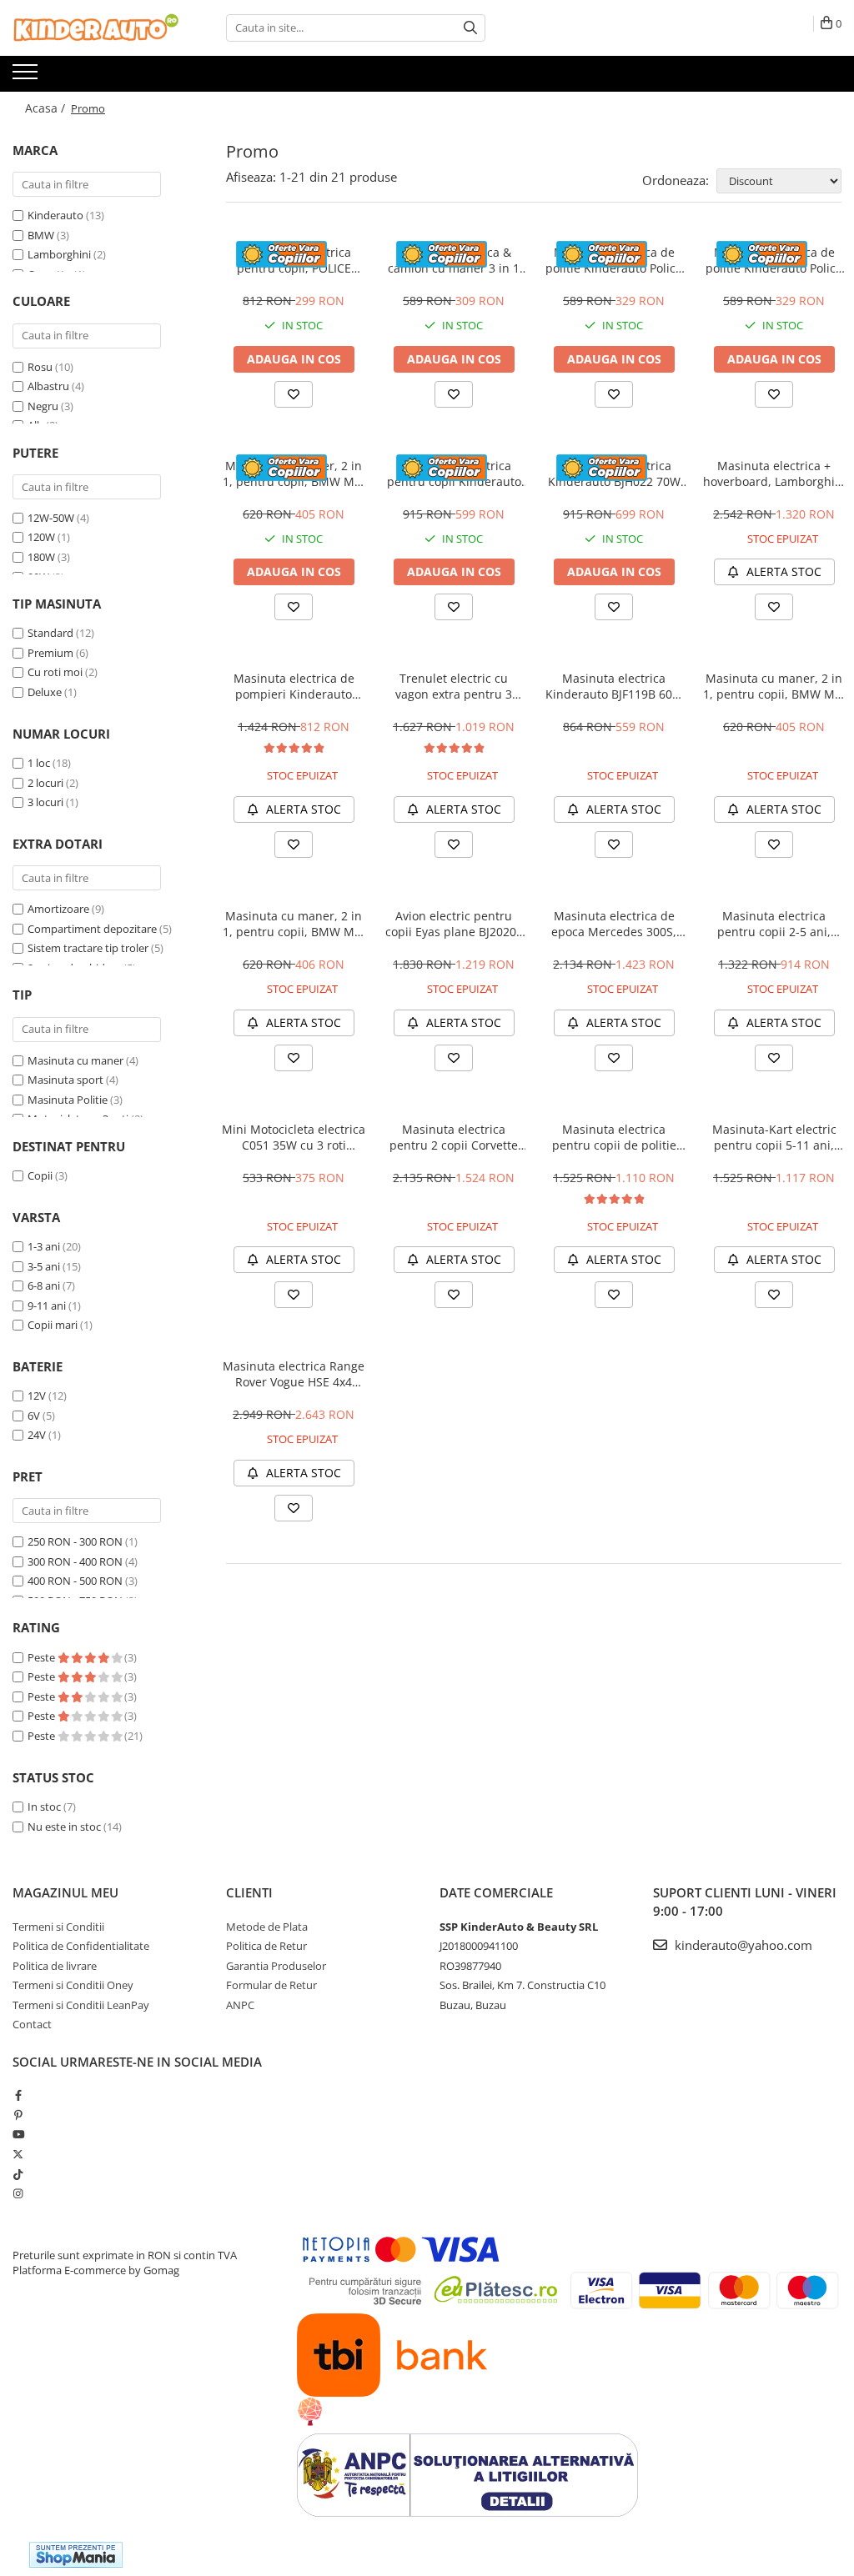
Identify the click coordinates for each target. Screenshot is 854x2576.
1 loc (39, 763)
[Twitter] (18, 2154)
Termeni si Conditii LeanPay (81, 2005)
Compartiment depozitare (92, 929)
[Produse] (27, 77)
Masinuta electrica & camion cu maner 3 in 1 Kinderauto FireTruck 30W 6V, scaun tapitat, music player (454, 260)
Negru (43, 406)
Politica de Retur (266, 1946)
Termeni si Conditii (58, 1927)
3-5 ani (44, 1266)
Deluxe (45, 692)
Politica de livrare (55, 1966)
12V (37, 1396)
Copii (40, 1175)
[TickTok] (18, 2174)
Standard (50, 633)
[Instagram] (18, 2193)
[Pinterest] (18, 2115)
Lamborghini (59, 254)
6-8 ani (44, 1285)
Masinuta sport (65, 1080)
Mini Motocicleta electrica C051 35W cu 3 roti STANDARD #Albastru (294, 1137)
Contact (32, 2024)
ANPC (240, 2005)
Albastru (48, 386)
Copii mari (53, 1325)
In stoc (44, 1807)
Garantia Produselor (276, 1966)
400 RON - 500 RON (75, 1581)
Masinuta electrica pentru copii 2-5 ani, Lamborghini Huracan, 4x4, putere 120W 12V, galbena (774, 924)
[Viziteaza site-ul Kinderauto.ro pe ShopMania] (76, 2555)
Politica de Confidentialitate (81, 1946)
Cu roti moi (55, 672)
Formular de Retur (271, 1985)
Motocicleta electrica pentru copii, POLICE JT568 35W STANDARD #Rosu (294, 260)
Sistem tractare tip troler (88, 948)
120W (41, 537)
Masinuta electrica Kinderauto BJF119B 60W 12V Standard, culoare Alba (614, 686)
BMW (41, 235)
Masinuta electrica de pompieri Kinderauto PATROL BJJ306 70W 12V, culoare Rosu (294, 686)
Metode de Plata (267, 1927)
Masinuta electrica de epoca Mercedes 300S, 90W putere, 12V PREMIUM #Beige (614, 924)
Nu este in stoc (64, 1827)
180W (41, 557)
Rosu (40, 367)
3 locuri (45, 802)
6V (34, 1416)
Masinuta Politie (68, 1100)
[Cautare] (470, 28)
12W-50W (51, 518)
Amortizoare (58, 909)
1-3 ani (44, 1246)
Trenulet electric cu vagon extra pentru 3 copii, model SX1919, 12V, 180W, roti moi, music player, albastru (454, 686)
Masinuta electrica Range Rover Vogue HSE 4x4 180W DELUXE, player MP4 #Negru (294, 1374)
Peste (43, 1657)
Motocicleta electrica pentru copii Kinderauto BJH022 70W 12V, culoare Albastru (454, 474)
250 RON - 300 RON (75, 1541)
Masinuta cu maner (75, 1060)
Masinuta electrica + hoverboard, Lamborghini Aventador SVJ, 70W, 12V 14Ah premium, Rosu (774, 474)
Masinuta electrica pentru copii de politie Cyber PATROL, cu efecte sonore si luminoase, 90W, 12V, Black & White (614, 1137)
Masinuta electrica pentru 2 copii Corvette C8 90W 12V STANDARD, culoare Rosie (454, 1137)
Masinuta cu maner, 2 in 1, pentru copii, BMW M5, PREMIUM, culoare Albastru (774, 686)
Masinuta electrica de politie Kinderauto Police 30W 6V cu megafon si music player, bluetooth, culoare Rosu (774, 260)
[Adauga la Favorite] (294, 394)
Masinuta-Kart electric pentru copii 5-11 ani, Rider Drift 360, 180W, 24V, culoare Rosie (774, 1137)
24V (37, 1435)
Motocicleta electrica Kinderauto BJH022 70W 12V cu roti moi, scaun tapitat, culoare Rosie (614, 474)
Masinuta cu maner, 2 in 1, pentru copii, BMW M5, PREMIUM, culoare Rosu (294, 474)
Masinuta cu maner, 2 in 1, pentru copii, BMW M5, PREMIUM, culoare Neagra (294, 924)
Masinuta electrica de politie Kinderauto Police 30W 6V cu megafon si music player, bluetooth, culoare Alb (614, 260)
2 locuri (45, 783)
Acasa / (47, 108)
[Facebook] (18, 2095)
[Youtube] (18, 2134)
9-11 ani (47, 1306)
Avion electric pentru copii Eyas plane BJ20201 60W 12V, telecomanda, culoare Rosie (454, 924)
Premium (50, 653)
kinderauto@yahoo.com (742, 1945)
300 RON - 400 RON (75, 1561)
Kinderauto (55, 215)
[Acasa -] (96, 28)
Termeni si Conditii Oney (73, 1985)
